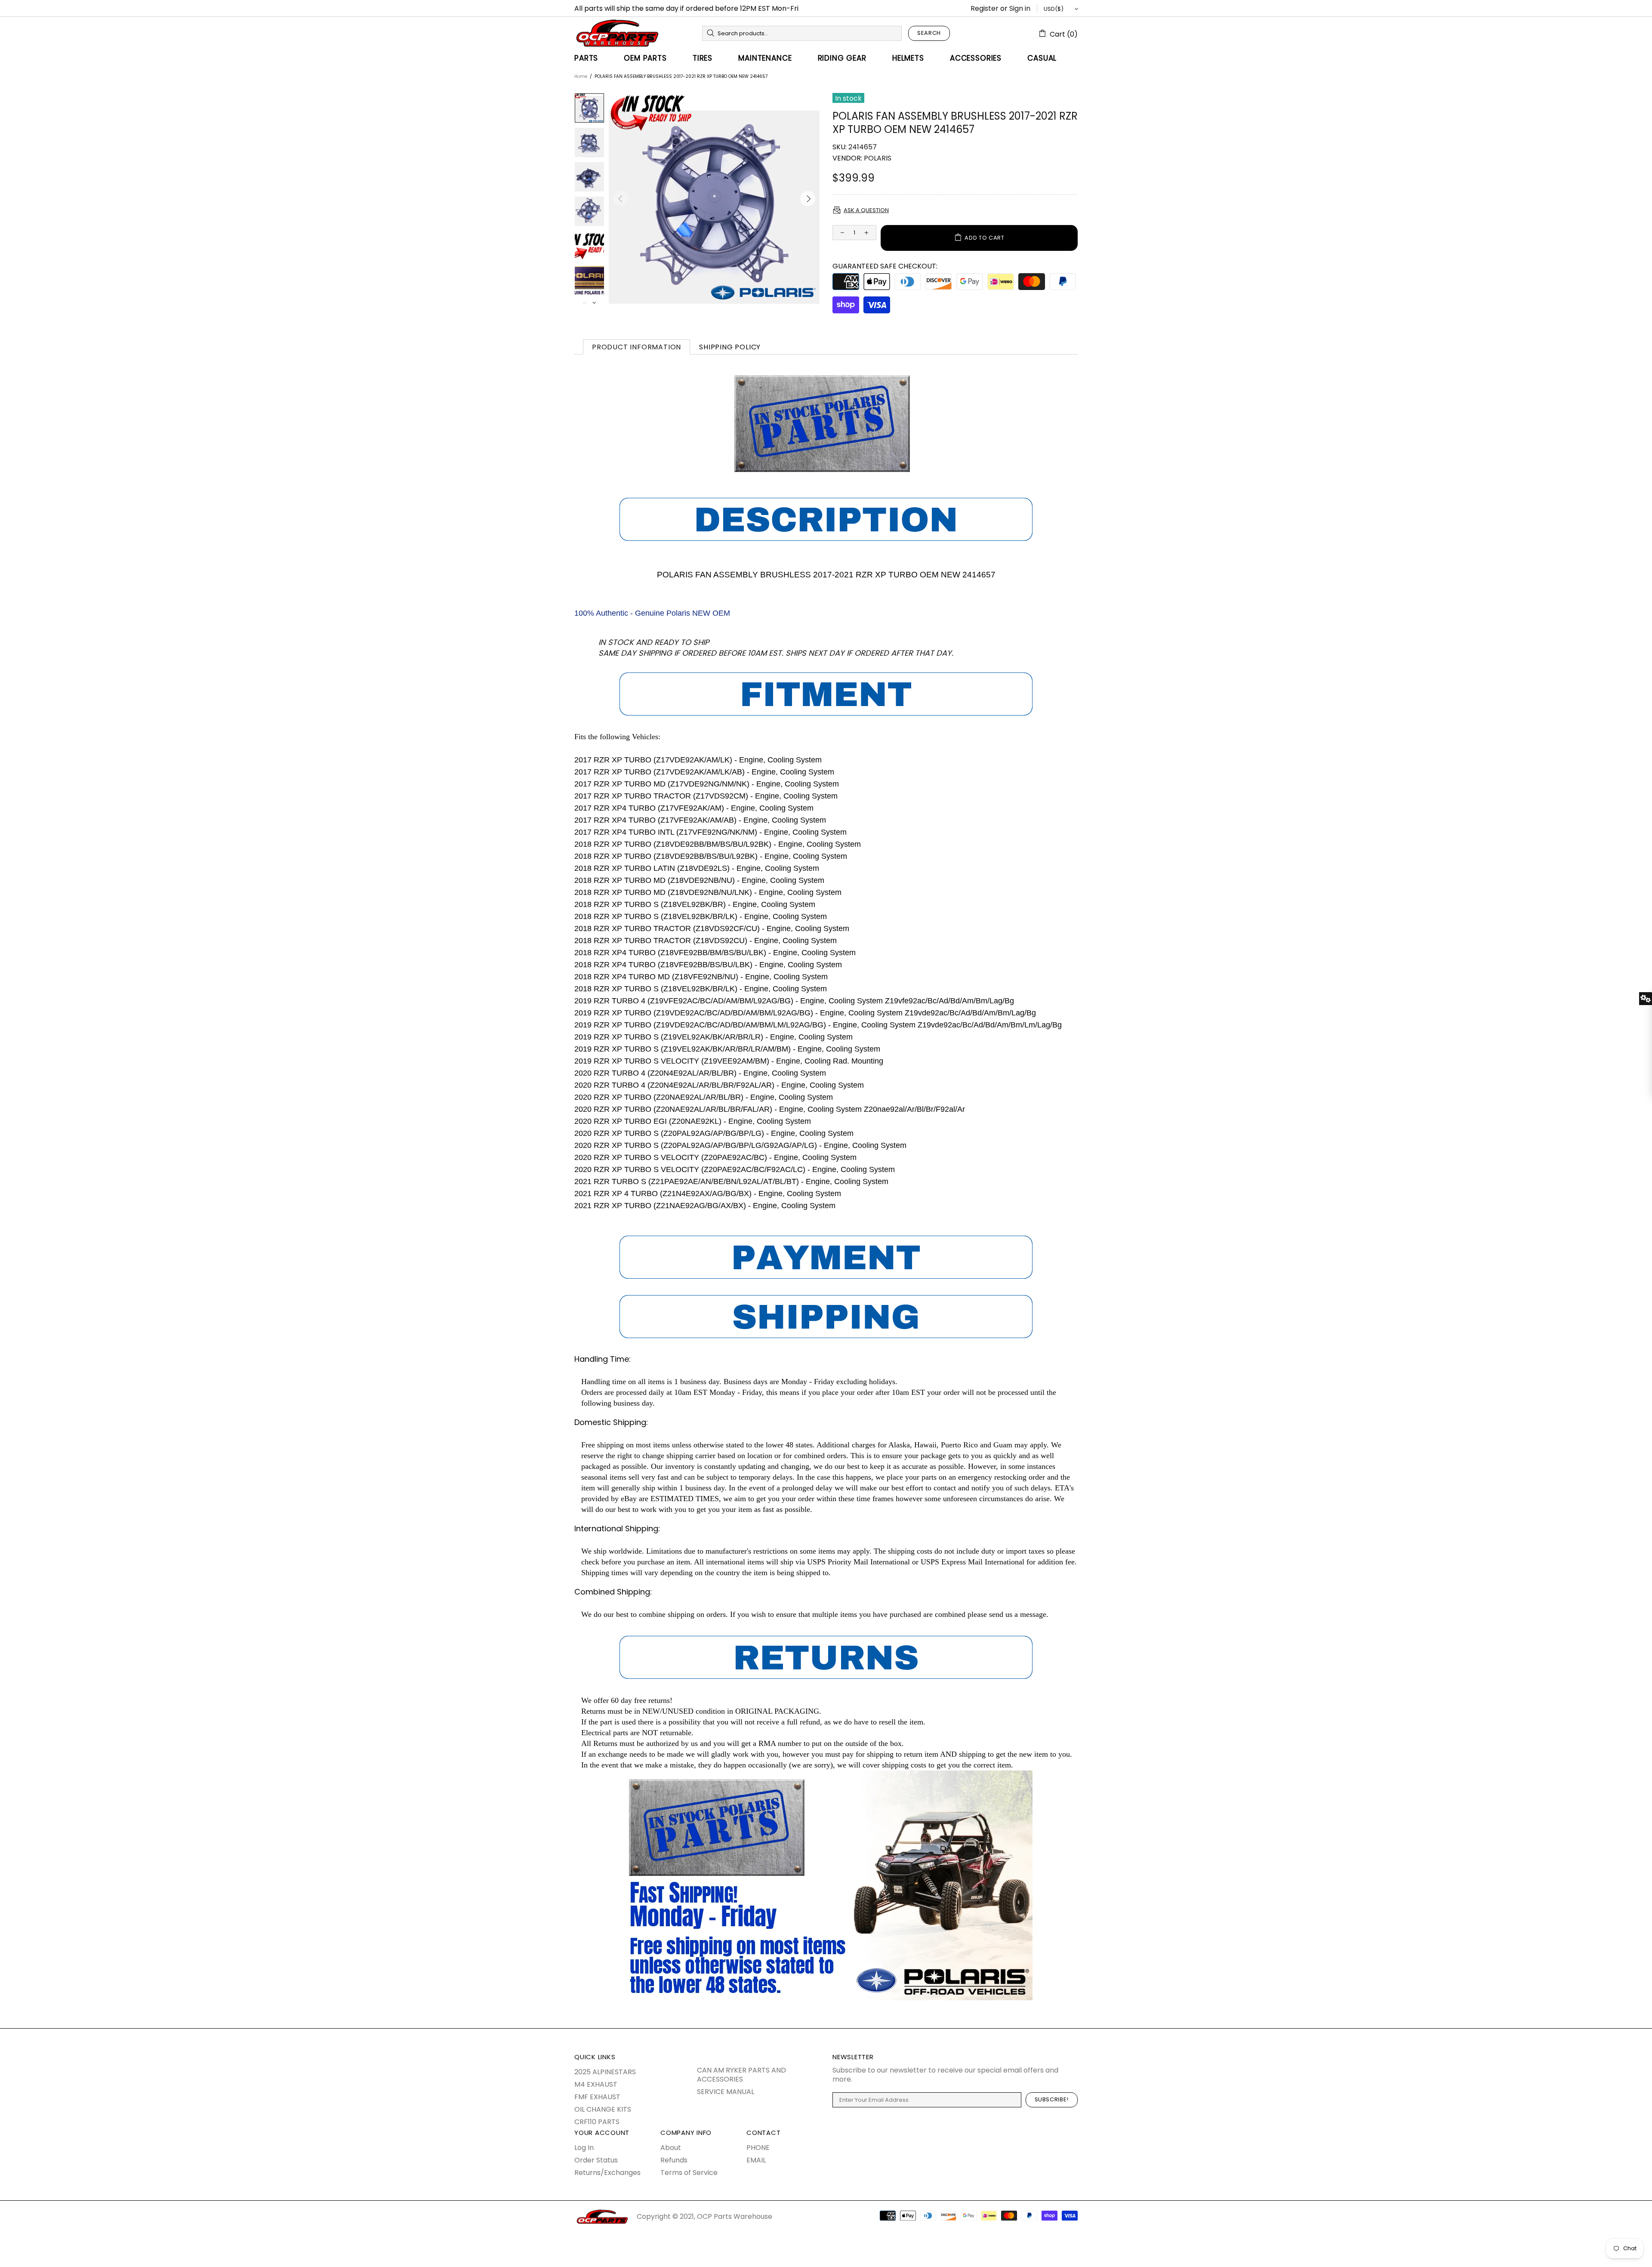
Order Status (596, 2160)
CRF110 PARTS (597, 2122)
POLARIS (878, 158)
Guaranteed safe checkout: (885, 266)
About (671, 2148)
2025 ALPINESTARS (605, 2072)
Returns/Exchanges (607, 2173)
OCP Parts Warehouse (617, 33)
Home (581, 76)
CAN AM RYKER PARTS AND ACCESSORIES (741, 2075)
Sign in (1020, 8)
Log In (584, 2148)
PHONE (758, 2148)
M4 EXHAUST (596, 2084)
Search (929, 33)
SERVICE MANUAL (726, 2092)
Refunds (674, 2160)
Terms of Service (689, 2173)
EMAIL (756, 2160)
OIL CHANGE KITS (603, 2109)
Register (985, 8)
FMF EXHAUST (597, 2097)
